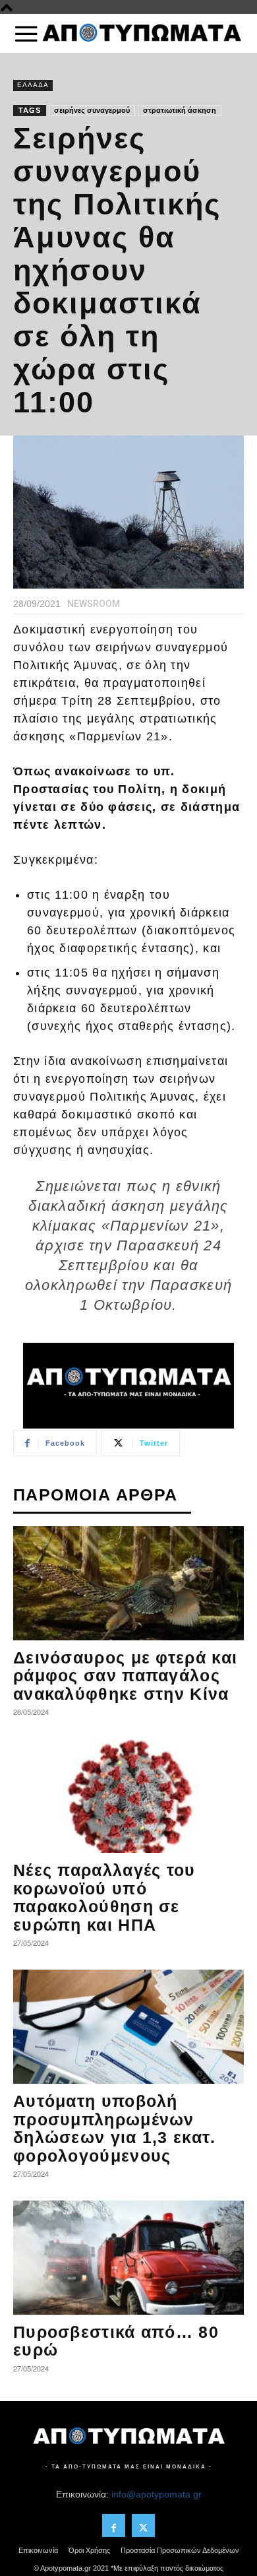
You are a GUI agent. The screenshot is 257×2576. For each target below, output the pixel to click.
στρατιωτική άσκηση (180, 110)
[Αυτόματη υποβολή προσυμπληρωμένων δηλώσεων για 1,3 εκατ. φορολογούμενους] (128, 2027)
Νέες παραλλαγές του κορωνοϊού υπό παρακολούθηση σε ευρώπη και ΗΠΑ (104, 1897)
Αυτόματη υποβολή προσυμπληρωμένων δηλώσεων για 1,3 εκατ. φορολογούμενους (115, 2128)
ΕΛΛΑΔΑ (33, 85)
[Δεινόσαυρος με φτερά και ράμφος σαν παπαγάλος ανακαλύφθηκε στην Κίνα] (128, 1583)
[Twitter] (143, 2526)
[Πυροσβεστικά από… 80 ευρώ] (128, 2258)
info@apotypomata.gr (157, 2494)
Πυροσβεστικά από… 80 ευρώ (116, 2341)
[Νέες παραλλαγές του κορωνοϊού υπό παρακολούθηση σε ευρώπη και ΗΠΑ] (128, 1796)
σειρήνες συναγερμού (92, 110)
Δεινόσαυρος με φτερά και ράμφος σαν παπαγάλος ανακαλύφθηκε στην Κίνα (125, 1676)
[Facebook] (114, 2526)
